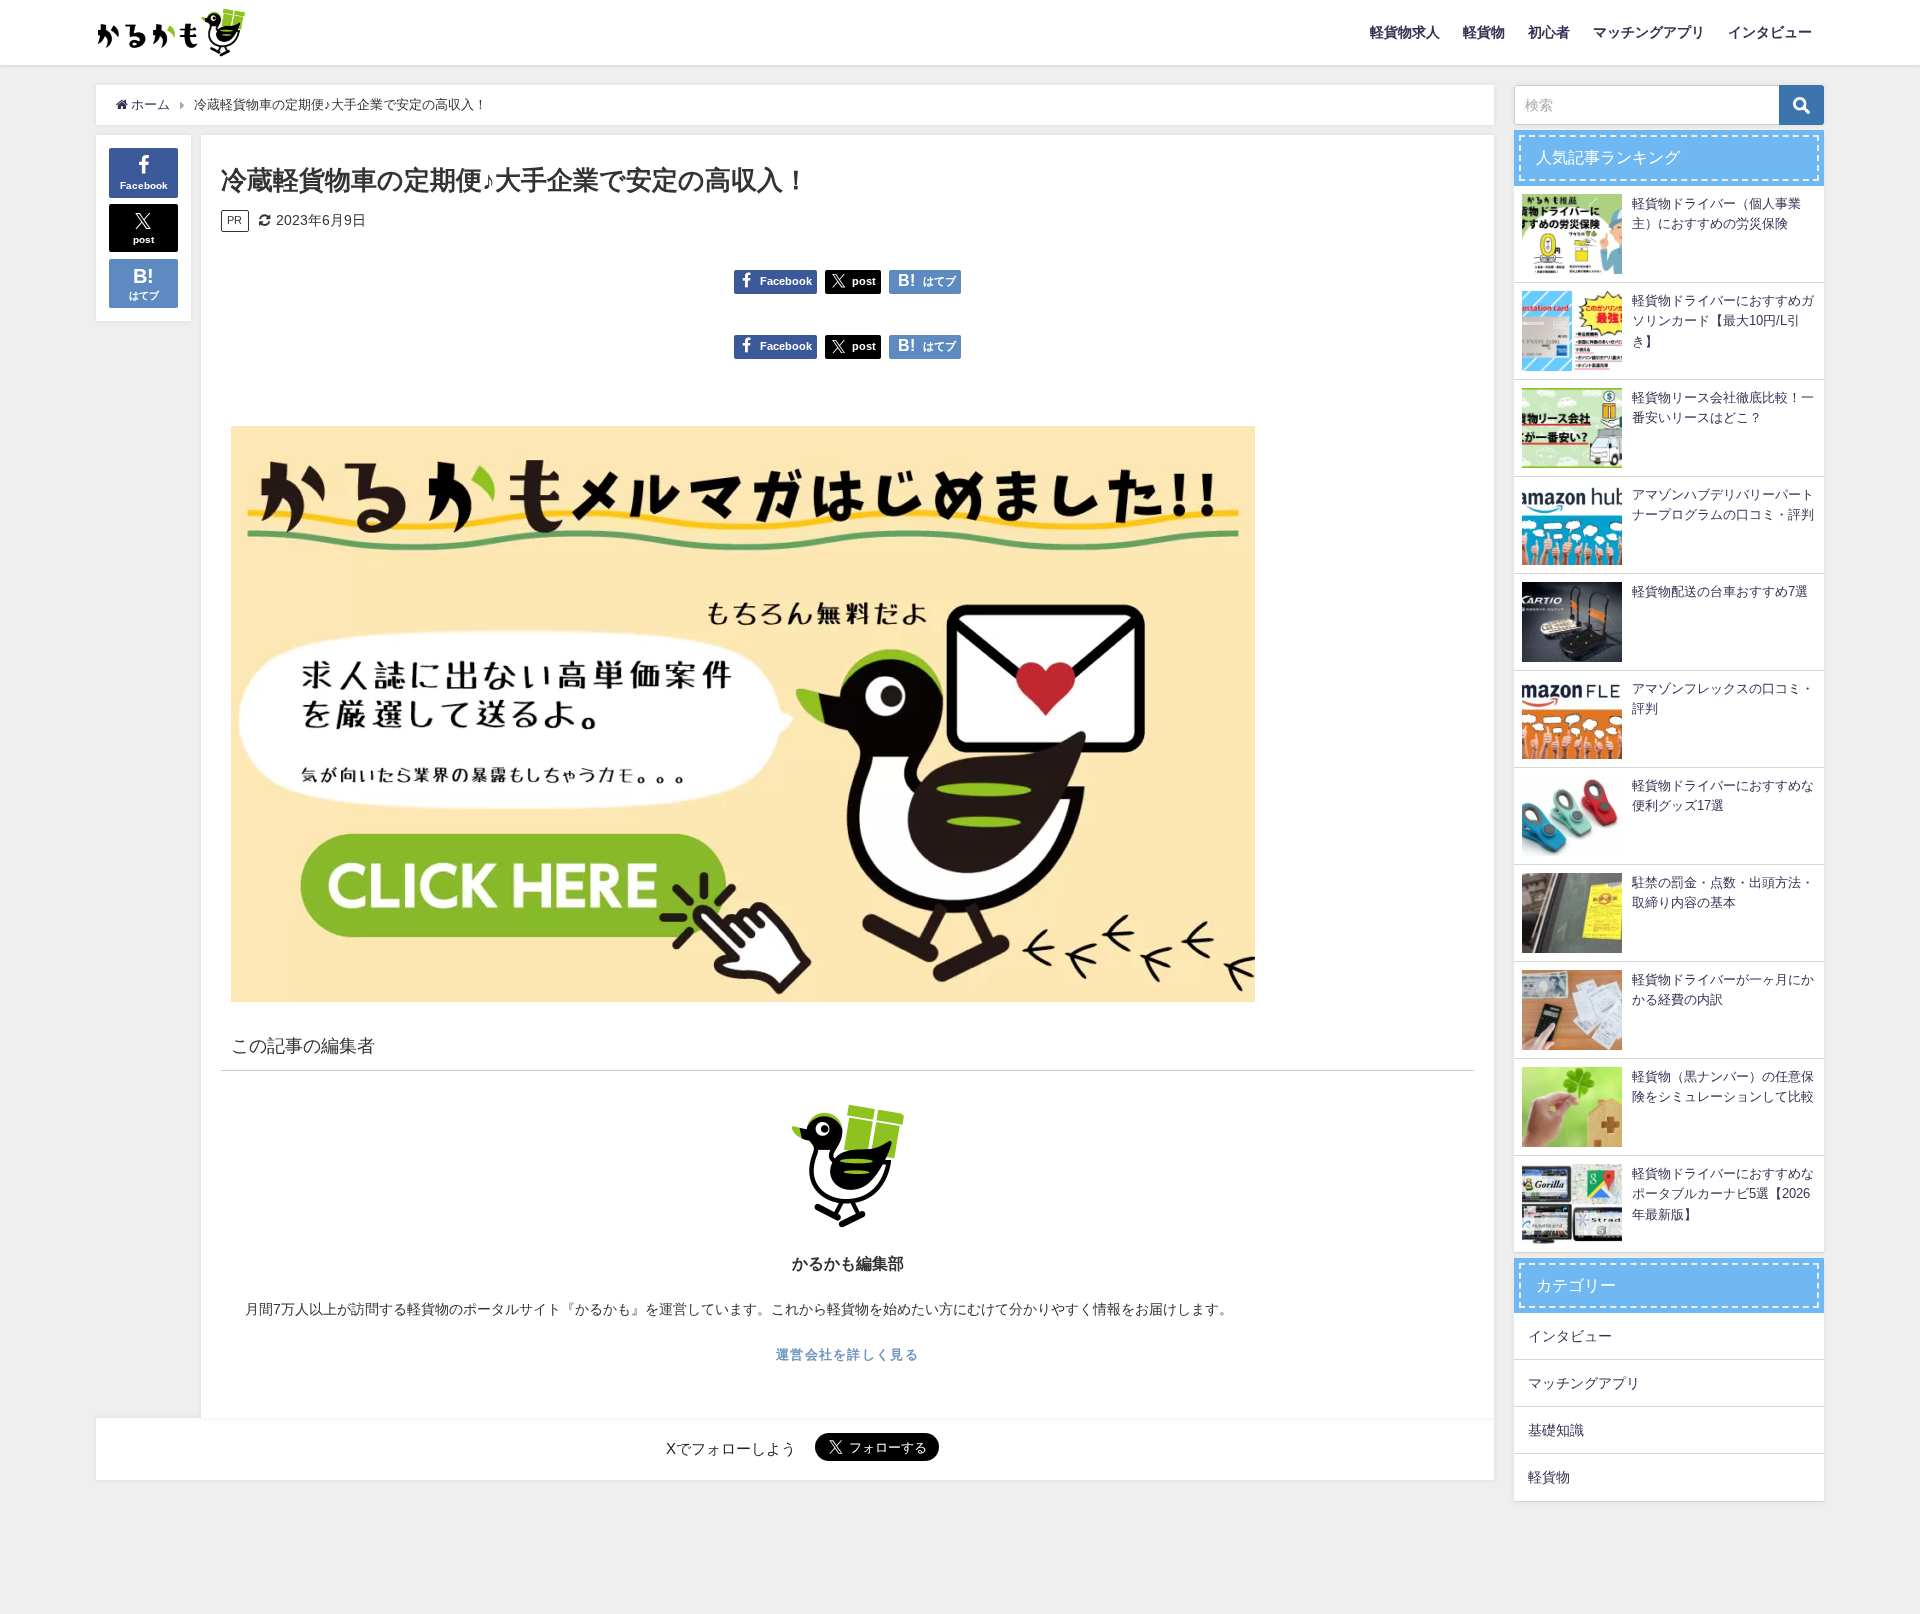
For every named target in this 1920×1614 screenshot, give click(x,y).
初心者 (1549, 32)
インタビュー (1770, 32)
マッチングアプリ (1649, 32)
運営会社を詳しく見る (847, 1354)
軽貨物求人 (1405, 32)
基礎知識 (1556, 1430)
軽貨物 (1484, 32)
